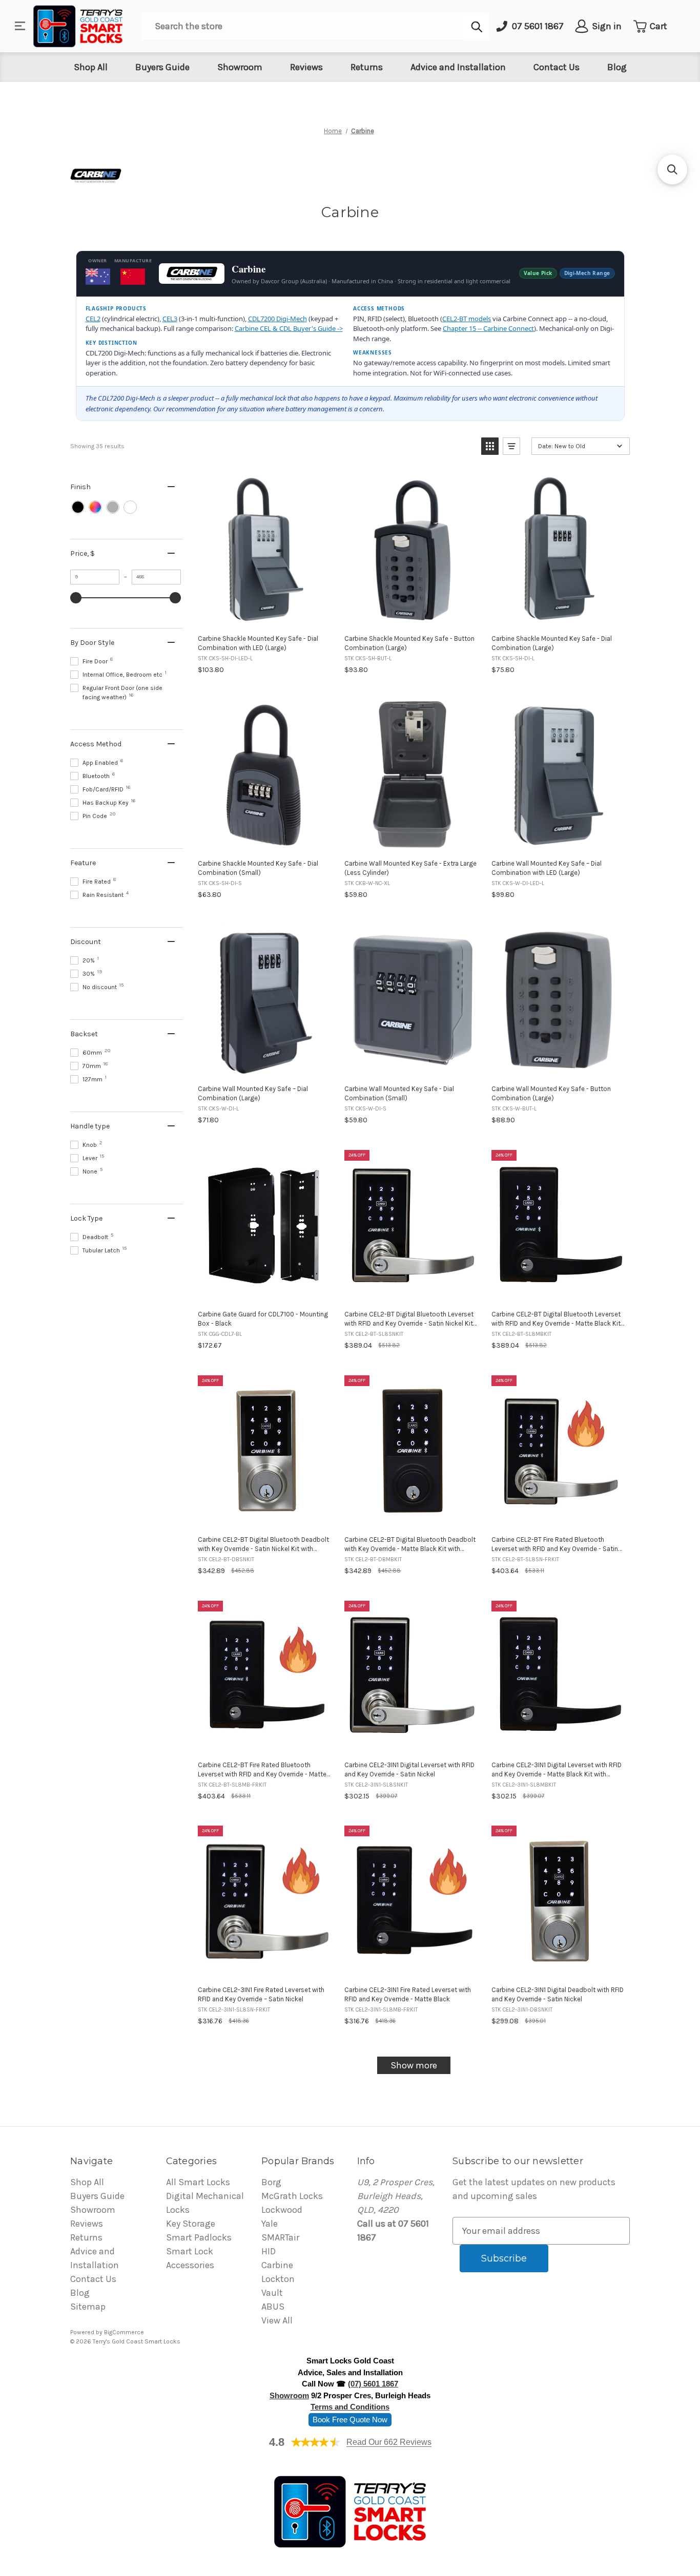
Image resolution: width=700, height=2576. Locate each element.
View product (265, 615)
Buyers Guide (162, 67)
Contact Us (557, 67)
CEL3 (170, 319)
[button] (490, 446)
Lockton (278, 2279)
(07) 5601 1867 (373, 2384)
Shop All (91, 67)
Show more (414, 2065)
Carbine (277, 2265)
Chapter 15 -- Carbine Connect (488, 328)
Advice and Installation (458, 67)
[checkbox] (78, 507)
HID (269, 2251)
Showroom (240, 67)
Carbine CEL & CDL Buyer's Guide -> (289, 328)
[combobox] (303, 26)
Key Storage (191, 2224)
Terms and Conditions (350, 2407)
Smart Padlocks (199, 2237)
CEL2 (93, 319)
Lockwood (282, 2210)
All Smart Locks (198, 2182)
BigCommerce (124, 2332)
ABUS (273, 2307)
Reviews (306, 67)
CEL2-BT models (467, 319)
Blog (617, 67)
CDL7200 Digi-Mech (277, 319)
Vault (272, 2293)
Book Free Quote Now (350, 2420)
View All (277, 2320)
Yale (270, 2224)
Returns (367, 67)
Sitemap (88, 2307)
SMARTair (280, 2237)
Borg (271, 2182)
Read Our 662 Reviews (389, 2442)
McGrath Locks (292, 2196)
